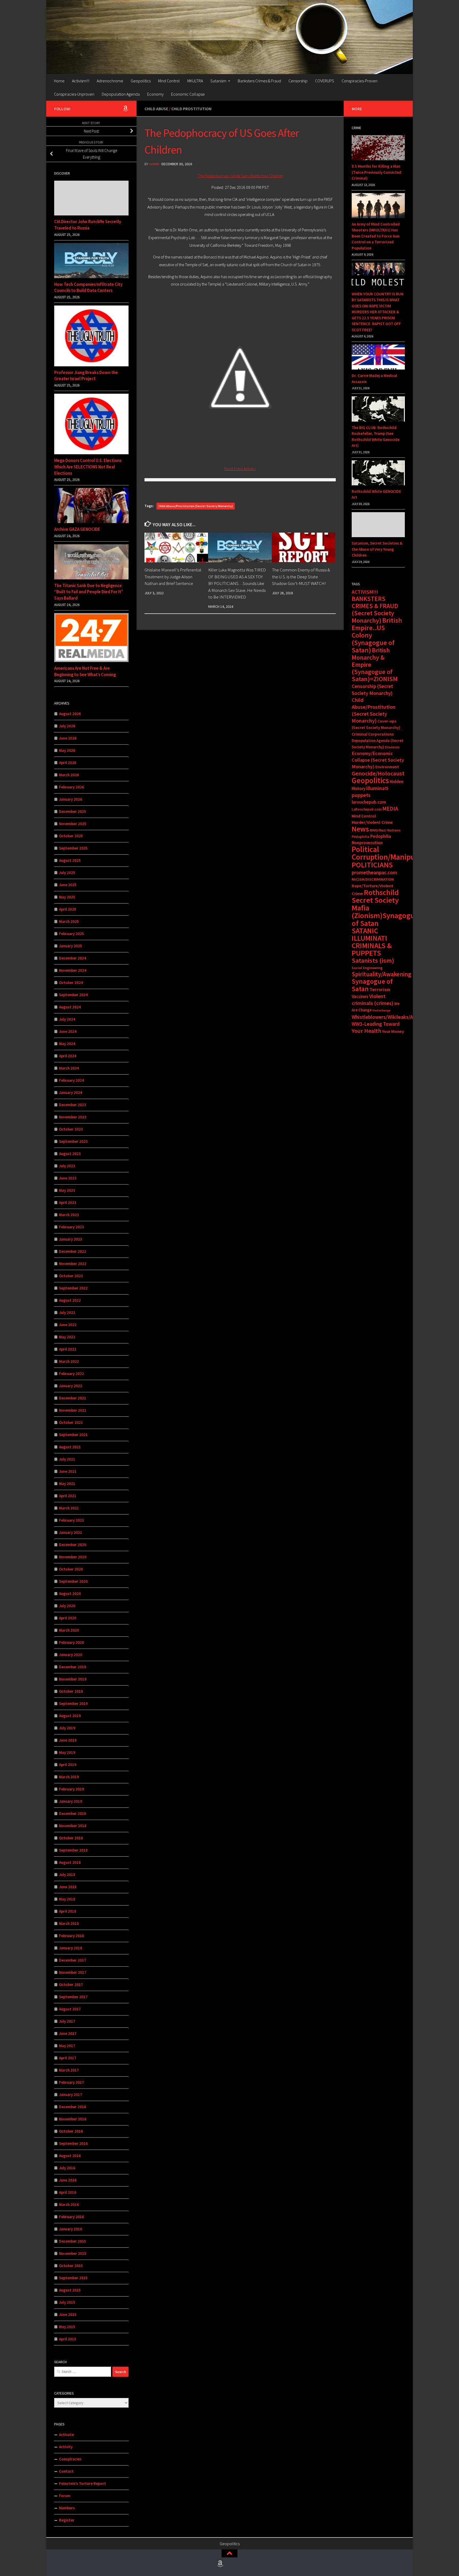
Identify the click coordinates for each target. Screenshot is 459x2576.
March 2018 (69, 1923)
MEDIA (390, 809)
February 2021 (71, 1520)
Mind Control (169, 81)
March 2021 (69, 1508)
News (360, 829)
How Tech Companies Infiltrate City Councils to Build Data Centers (88, 287)
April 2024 (68, 1056)
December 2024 (73, 958)
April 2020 (68, 1618)
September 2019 (73, 1703)
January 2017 (71, 2095)
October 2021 (71, 1422)
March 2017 (69, 2070)
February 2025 (71, 934)
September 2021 (73, 1435)
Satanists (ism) (373, 960)
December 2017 (73, 1960)
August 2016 (70, 2156)
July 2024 (67, 1019)
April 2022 (68, 1349)
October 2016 (71, 2131)
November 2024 (73, 970)
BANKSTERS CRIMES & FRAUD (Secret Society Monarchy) (375, 610)
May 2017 (67, 2046)
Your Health (366, 1031)
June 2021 (68, 1471)
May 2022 (67, 1337)
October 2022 (71, 1276)
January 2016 (71, 2229)
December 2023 (73, 1105)
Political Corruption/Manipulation (393, 853)
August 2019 (70, 1716)
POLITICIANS (372, 865)
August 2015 (70, 2290)
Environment (387, 767)
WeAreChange (381, 1010)
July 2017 (67, 2021)
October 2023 (71, 1129)
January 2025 (71, 946)
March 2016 (69, 2204)
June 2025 (68, 885)
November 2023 (73, 1117)
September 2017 (73, 1997)
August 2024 (70, 1007)
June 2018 (68, 1887)
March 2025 (69, 921)
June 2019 (68, 1740)
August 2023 (70, 1154)
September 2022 (73, 1288)
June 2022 (68, 1325)
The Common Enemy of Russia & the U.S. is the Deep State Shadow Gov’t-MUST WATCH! (301, 577)
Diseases (392, 747)
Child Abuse (156, 109)
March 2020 (69, 1630)
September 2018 (73, 1850)
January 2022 (71, 1386)
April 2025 (68, 909)
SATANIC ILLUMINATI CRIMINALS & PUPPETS (372, 942)
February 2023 (71, 1227)
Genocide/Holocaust (378, 773)
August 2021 (70, 1447)
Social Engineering (367, 968)
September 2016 (73, 2143)
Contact (66, 2471)
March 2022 (69, 1361)
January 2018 (71, 1948)
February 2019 (71, 1789)
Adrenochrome (110, 81)
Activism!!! (81, 81)
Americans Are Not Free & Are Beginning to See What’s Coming (85, 671)
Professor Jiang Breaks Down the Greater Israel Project (86, 376)
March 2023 (69, 1215)
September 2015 (73, 2278)
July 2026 (67, 726)
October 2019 (71, 1691)
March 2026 (69, 775)
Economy (155, 94)
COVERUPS (325, 81)
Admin (154, 164)
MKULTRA (195, 81)
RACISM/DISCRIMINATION (373, 879)
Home (59, 81)
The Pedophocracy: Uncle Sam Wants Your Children (240, 176)
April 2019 (68, 1765)
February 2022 (71, 1374)
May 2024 (67, 1044)
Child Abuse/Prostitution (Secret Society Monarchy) (196, 506)
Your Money (393, 1031)
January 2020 (71, 1655)
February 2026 (71, 787)
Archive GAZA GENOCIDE (77, 529)
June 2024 (68, 1031)
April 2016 (68, 2192)
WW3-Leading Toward (376, 1024)
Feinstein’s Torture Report (82, 2483)
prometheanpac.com (374, 872)
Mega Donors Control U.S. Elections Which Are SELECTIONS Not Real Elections (88, 467)
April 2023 (68, 1202)
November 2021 (73, 1410)
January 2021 (71, 1532)
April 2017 (68, 2058)
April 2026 (68, 763)
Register (67, 2520)
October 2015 (71, 2266)
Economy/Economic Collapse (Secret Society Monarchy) (378, 760)
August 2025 (70, 860)
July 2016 (67, 2168)
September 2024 (73, 995)
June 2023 (68, 1178)
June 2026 (68, 738)
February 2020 (71, 1642)
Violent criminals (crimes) (373, 1000)
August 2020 (70, 1593)
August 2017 (70, 2009)
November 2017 (73, 1972)
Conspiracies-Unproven (74, 94)
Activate (66, 2435)
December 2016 (73, 2107)
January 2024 (71, 1092)
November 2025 (73, 824)
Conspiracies (70, 2459)
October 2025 (71, 836)
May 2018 (67, 1899)
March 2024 (69, 1068)
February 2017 (71, 2082)
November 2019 (73, 1679)
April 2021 (68, 1496)
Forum (65, 2496)
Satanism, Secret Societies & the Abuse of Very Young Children (377, 549)
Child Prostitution (191, 109)
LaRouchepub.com (367, 809)
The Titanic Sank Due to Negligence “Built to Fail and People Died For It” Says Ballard (89, 592)
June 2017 (68, 2033)
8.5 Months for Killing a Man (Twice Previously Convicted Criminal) (377, 172)
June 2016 (68, 2180)
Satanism (218, 81)
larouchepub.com (369, 802)
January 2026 (71, 799)
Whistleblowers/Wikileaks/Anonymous (394, 1017)
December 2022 (73, 1251)
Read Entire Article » (240, 469)
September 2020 (73, 1581)
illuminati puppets (370, 792)
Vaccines (360, 996)
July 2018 (67, 1875)
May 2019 (67, 1752)
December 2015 (73, 2241)
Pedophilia (361, 837)
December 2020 (73, 1545)
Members (67, 2508)
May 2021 (67, 1484)
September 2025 (73, 848)
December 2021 (73, 1398)
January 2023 (71, 1239)
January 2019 (71, 1801)
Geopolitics (141, 81)
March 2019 (69, 1777)
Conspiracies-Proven (360, 81)
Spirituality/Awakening (381, 974)
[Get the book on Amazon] (125, 108)
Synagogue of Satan (372, 985)
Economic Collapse (188, 94)
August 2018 (70, 1862)
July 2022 (67, 1312)
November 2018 (73, 1826)
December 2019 (73, 1667)
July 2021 (67, 1459)
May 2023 (67, 1190)
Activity (66, 2447)
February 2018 (71, 1936)
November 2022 (73, 1264)
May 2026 (67, 750)
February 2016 (71, 2217)
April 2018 (68, 1911)
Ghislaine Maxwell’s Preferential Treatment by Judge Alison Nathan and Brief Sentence (173, 577)
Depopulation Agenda (121, 94)
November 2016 (73, 2119)
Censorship (298, 81)
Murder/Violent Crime (372, 822)
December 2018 (73, 1813)
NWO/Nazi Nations (385, 830)
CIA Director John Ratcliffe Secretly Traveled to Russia (88, 225)
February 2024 (71, 1080)
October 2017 (71, 1985)
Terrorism (380, 989)
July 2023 (67, 1166)
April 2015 (68, 2339)
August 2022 (70, 1300)
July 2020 (67, 1606)
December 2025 (73, 811)
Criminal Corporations (373, 734)
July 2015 (67, 2302)
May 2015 (67, 2327)
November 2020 (73, 1557)
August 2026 (70, 714)
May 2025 (67, 897)
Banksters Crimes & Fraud (259, 81)
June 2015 (68, 2314)
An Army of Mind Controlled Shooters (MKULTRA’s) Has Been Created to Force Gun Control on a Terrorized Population (376, 236)
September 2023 (73, 1141)
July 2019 (67, 1728)
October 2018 (71, 1838)
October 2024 (71, 983)
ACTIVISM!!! (365, 592)
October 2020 (71, 1569)
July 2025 (67, 873)
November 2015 (73, 2253)
